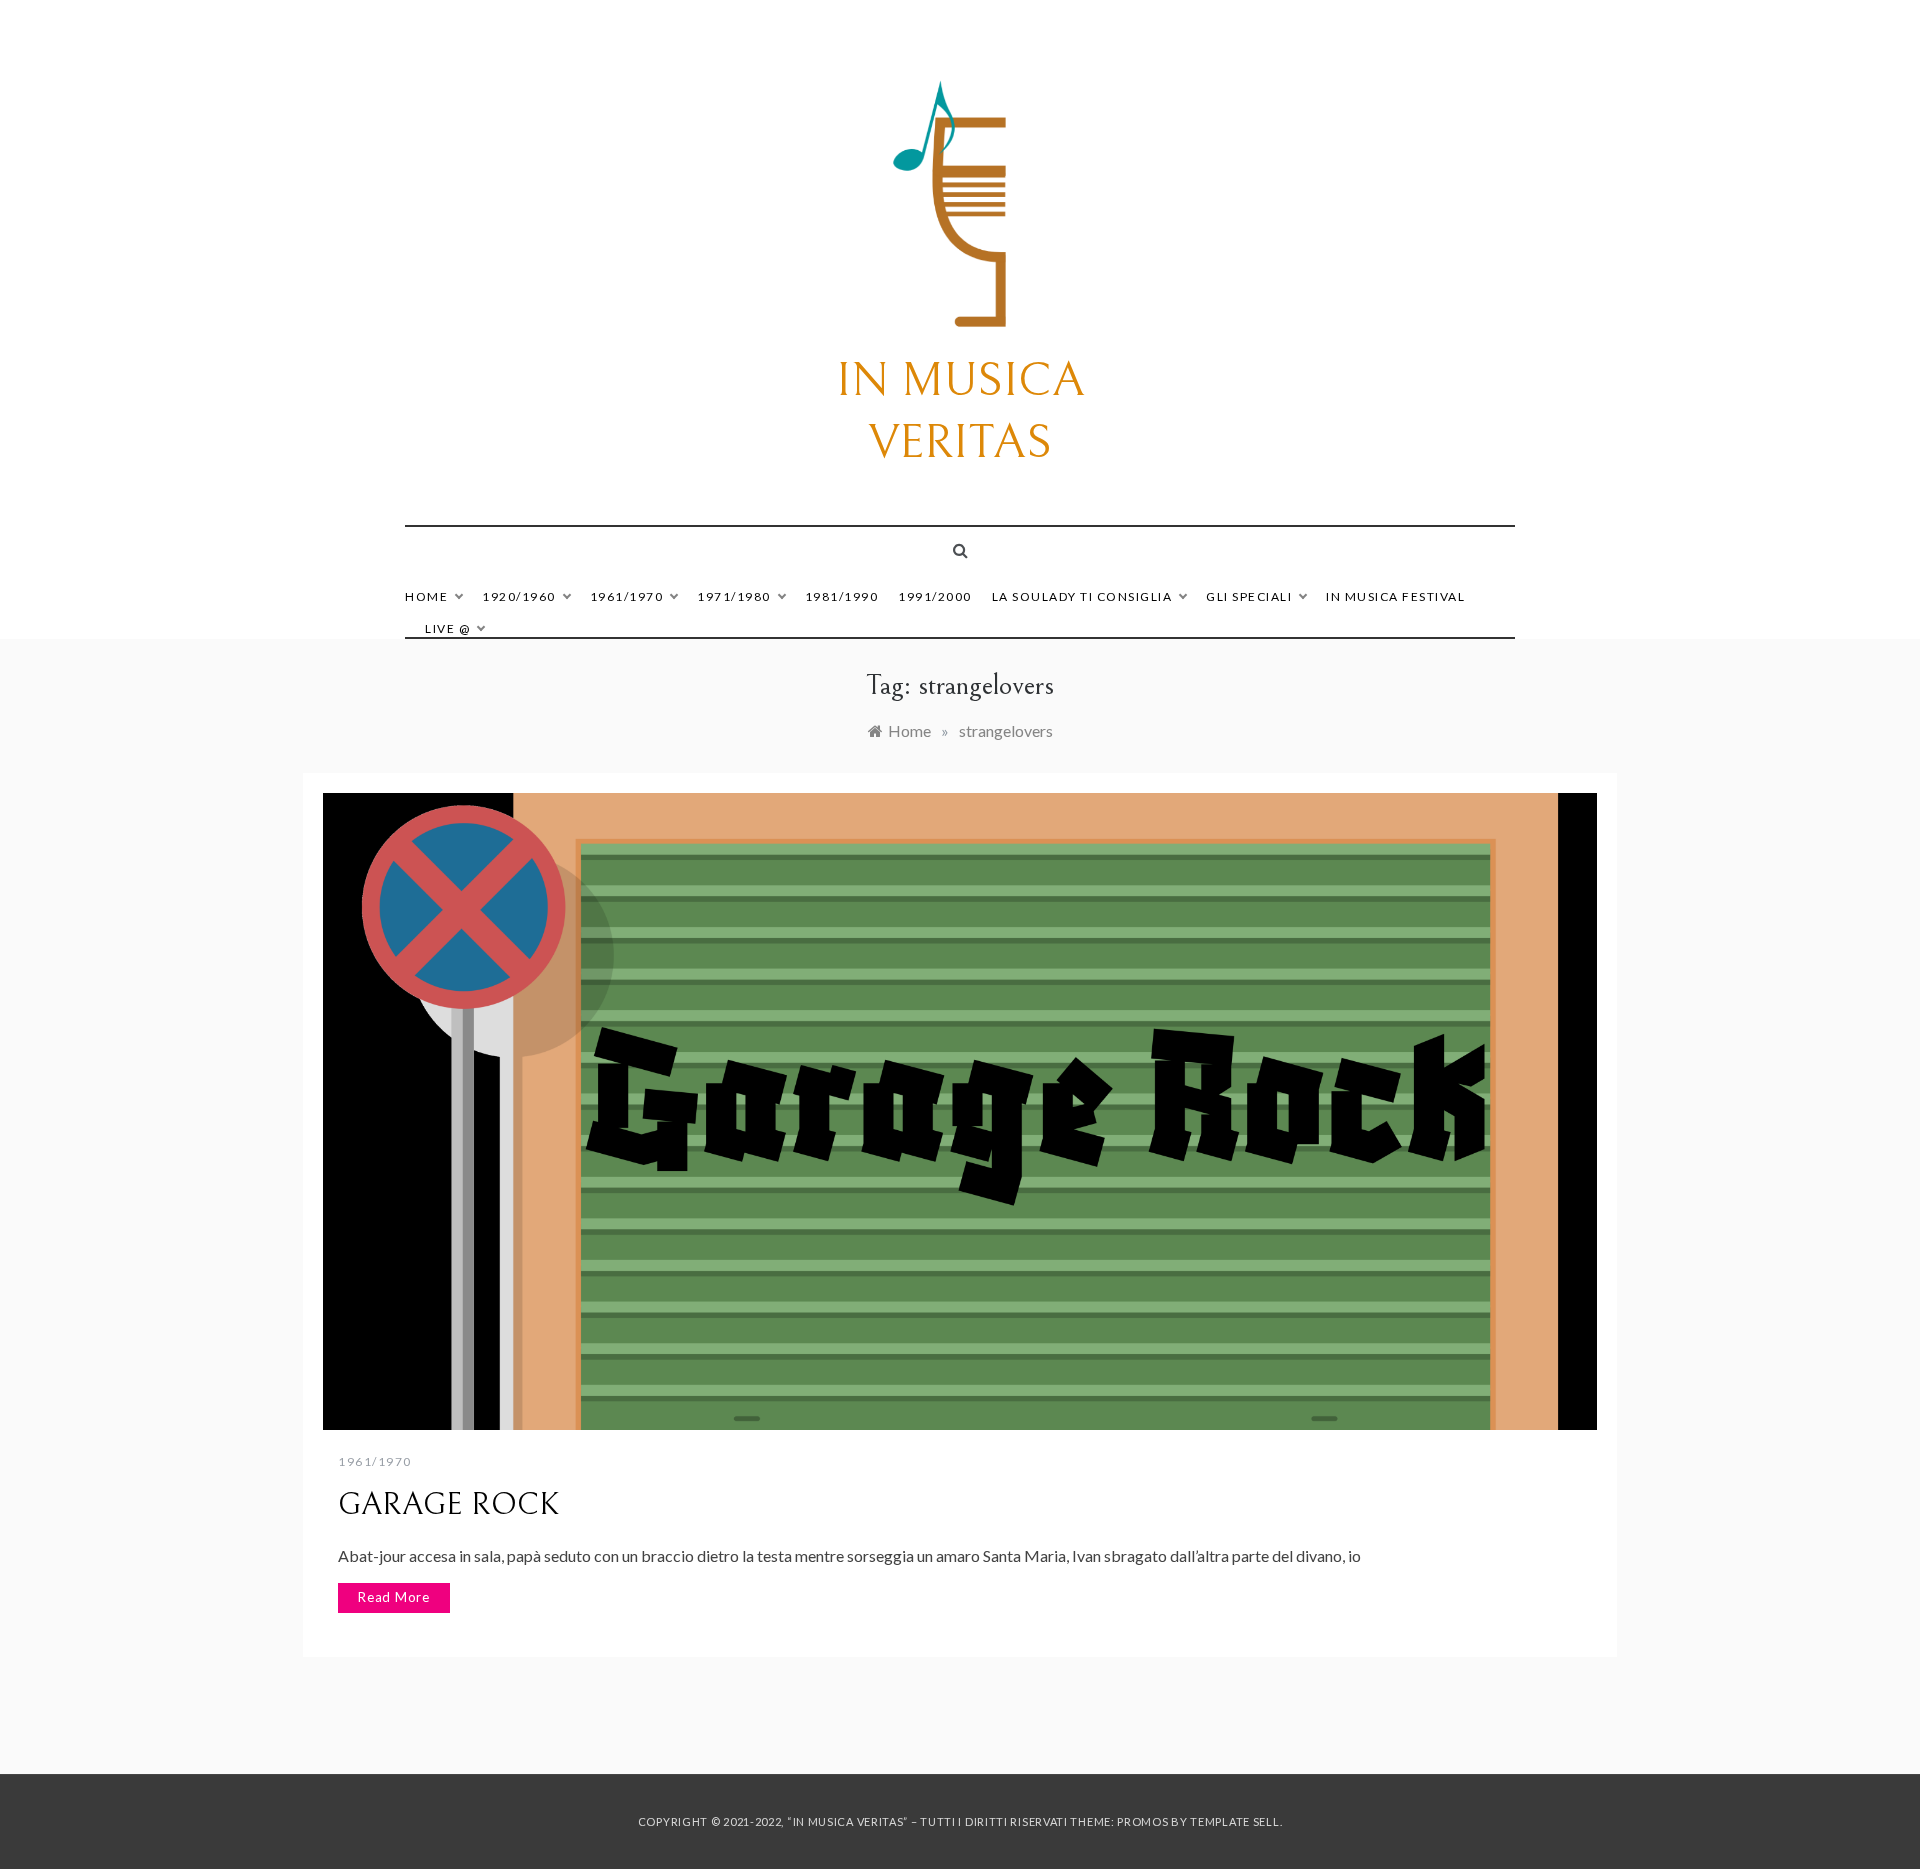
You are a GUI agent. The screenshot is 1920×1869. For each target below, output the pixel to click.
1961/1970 (627, 596)
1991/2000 (935, 596)
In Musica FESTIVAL (1395, 596)
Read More (394, 1597)
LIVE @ (447, 628)
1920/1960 (519, 596)
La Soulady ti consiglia (1082, 596)
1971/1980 (734, 596)
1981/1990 (842, 596)
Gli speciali (1249, 596)
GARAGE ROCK (449, 1505)
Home (426, 596)
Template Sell (1234, 1821)
